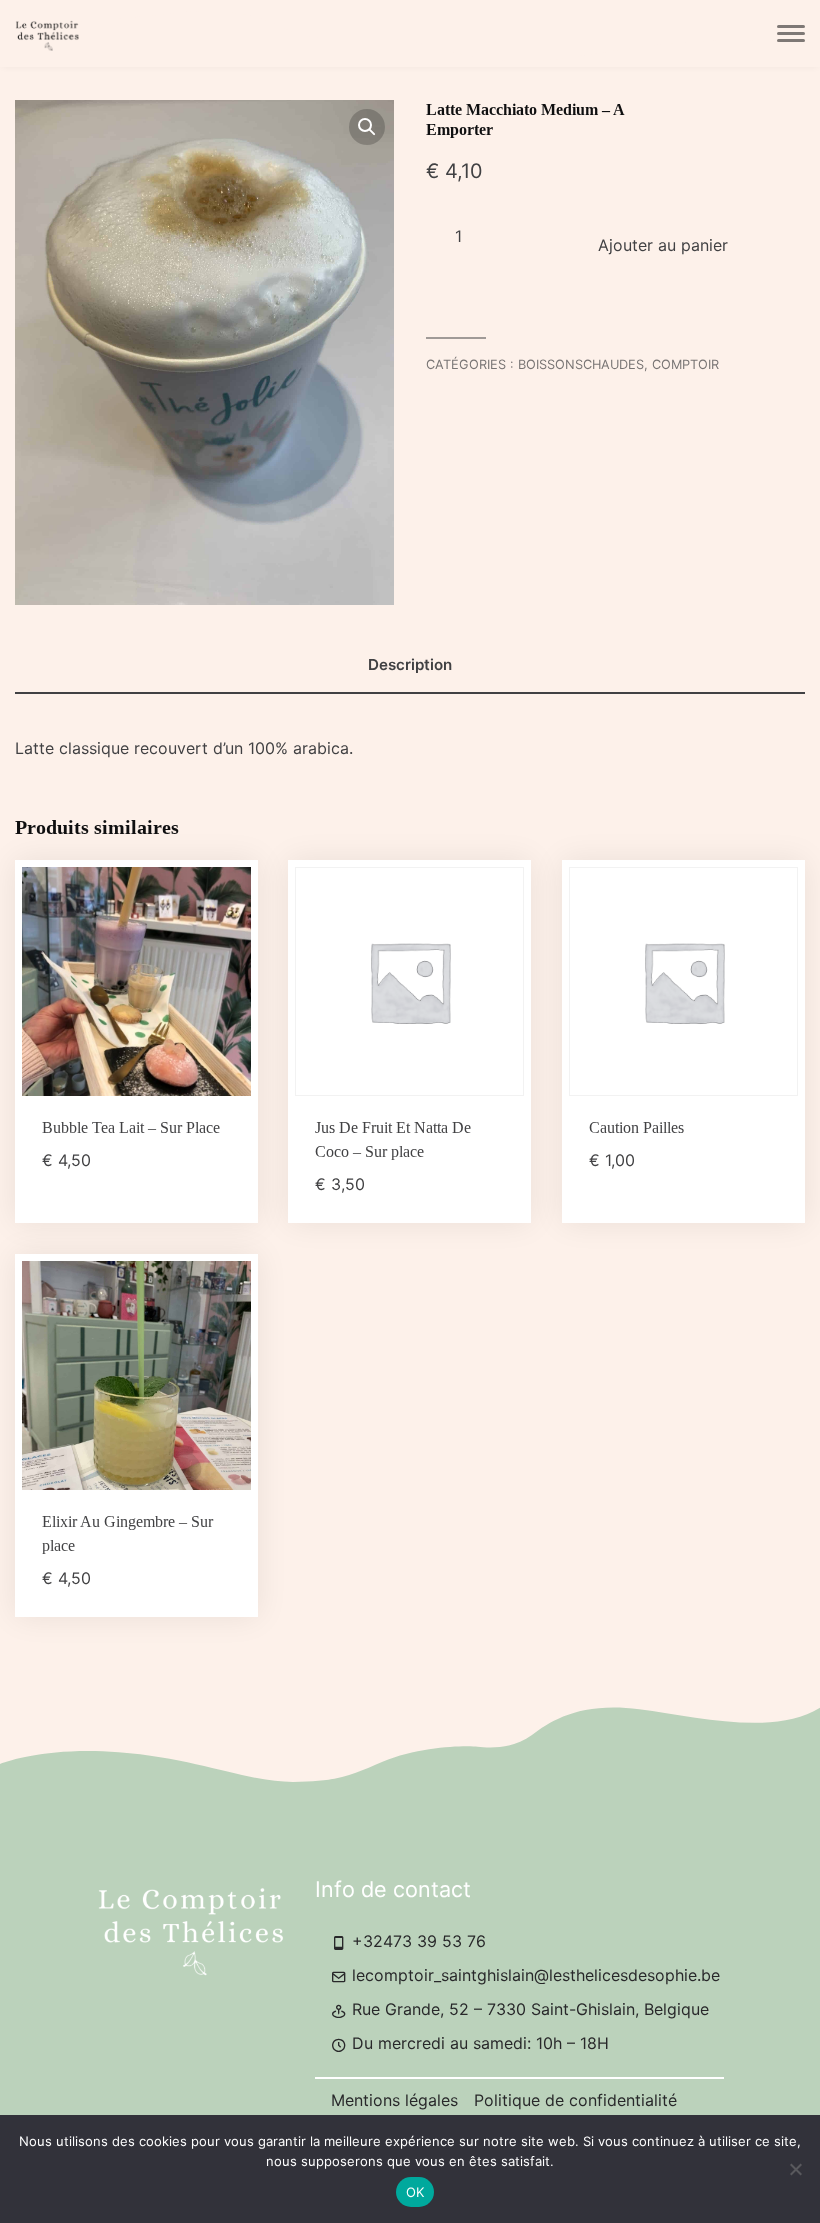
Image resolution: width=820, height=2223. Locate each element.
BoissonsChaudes (581, 364)
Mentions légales (394, 2100)
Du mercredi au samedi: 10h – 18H (478, 2043)
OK (415, 2192)
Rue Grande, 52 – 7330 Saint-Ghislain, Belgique (528, 2009)
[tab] (410, 665)
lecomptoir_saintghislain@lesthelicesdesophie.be (533, 1975)
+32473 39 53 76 (416, 1941)
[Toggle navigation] (791, 34)
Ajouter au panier (663, 245)
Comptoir (685, 364)
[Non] (795, 2169)
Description (410, 664)
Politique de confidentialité (575, 2100)
